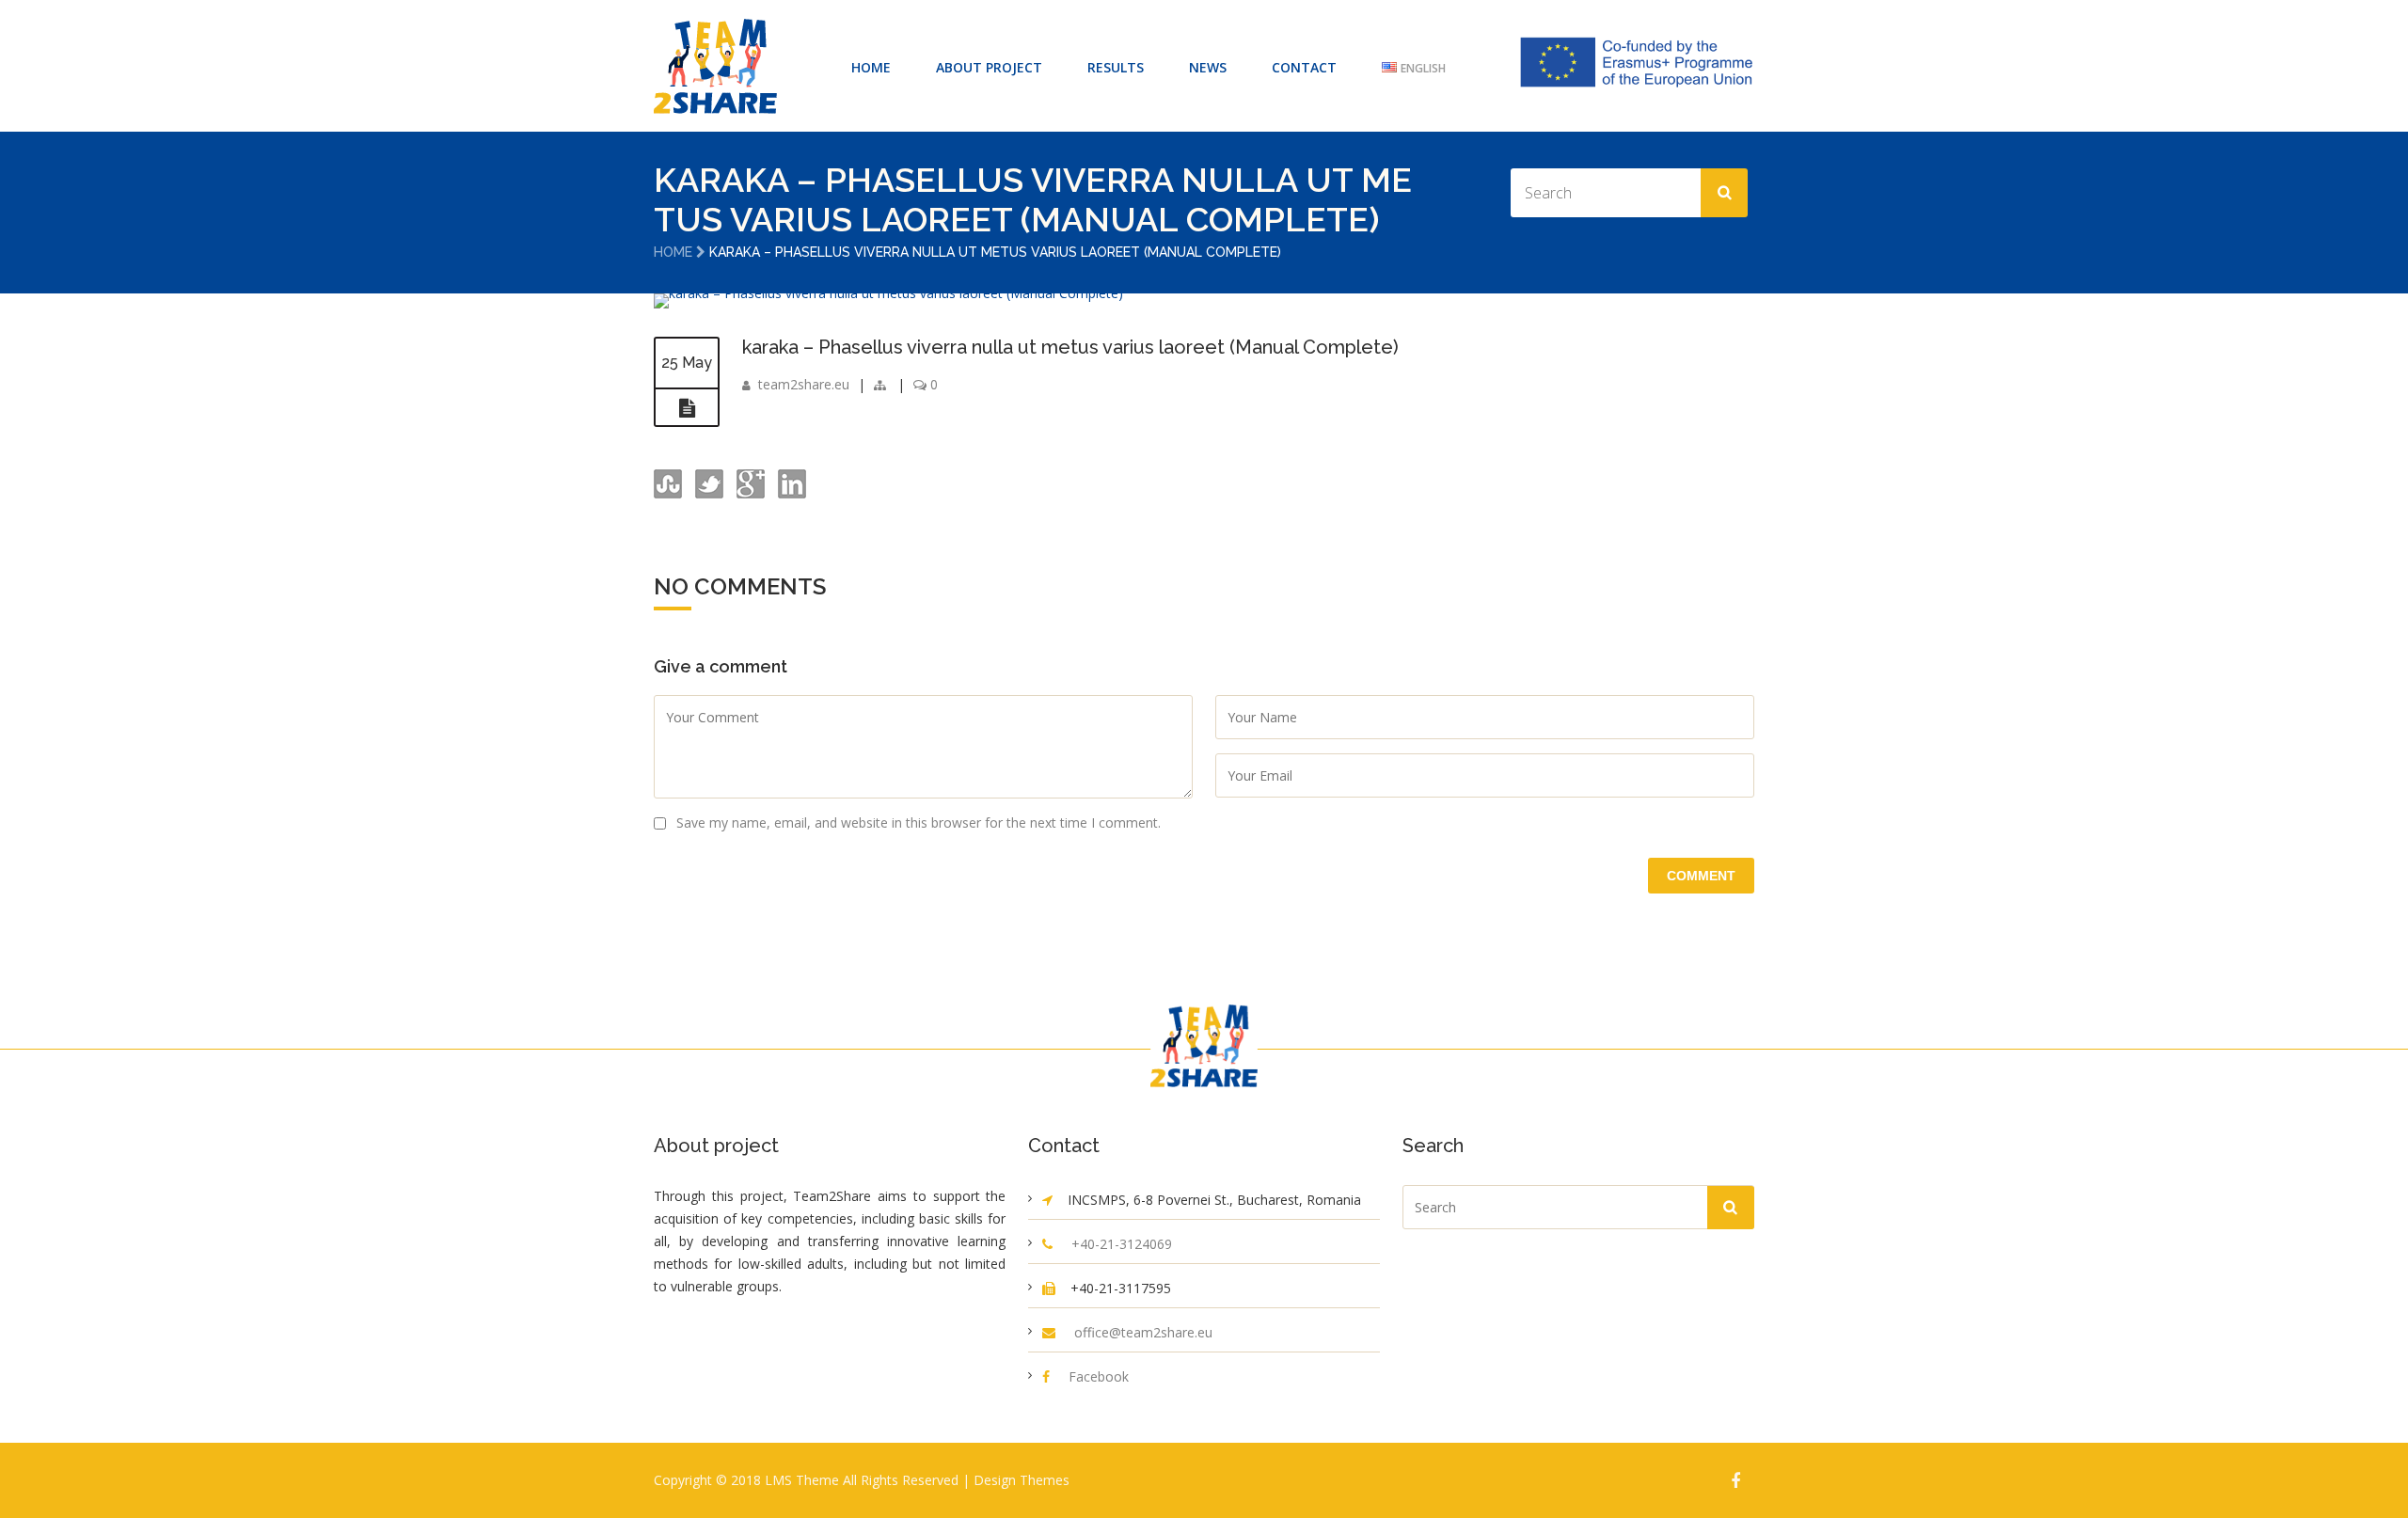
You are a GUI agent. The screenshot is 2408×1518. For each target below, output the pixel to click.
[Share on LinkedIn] (790, 493)
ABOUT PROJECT (989, 67)
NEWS (1208, 67)
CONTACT (1304, 67)
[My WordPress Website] (715, 66)
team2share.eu (804, 384)
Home (673, 252)
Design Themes (1022, 1480)
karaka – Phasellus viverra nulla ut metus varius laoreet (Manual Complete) (1070, 347)
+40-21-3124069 (1122, 1244)
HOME (871, 67)
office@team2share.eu (1143, 1332)
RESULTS (1116, 67)
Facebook (1099, 1376)
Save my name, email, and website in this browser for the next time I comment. (919, 822)
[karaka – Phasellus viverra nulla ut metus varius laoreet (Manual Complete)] (888, 293)
